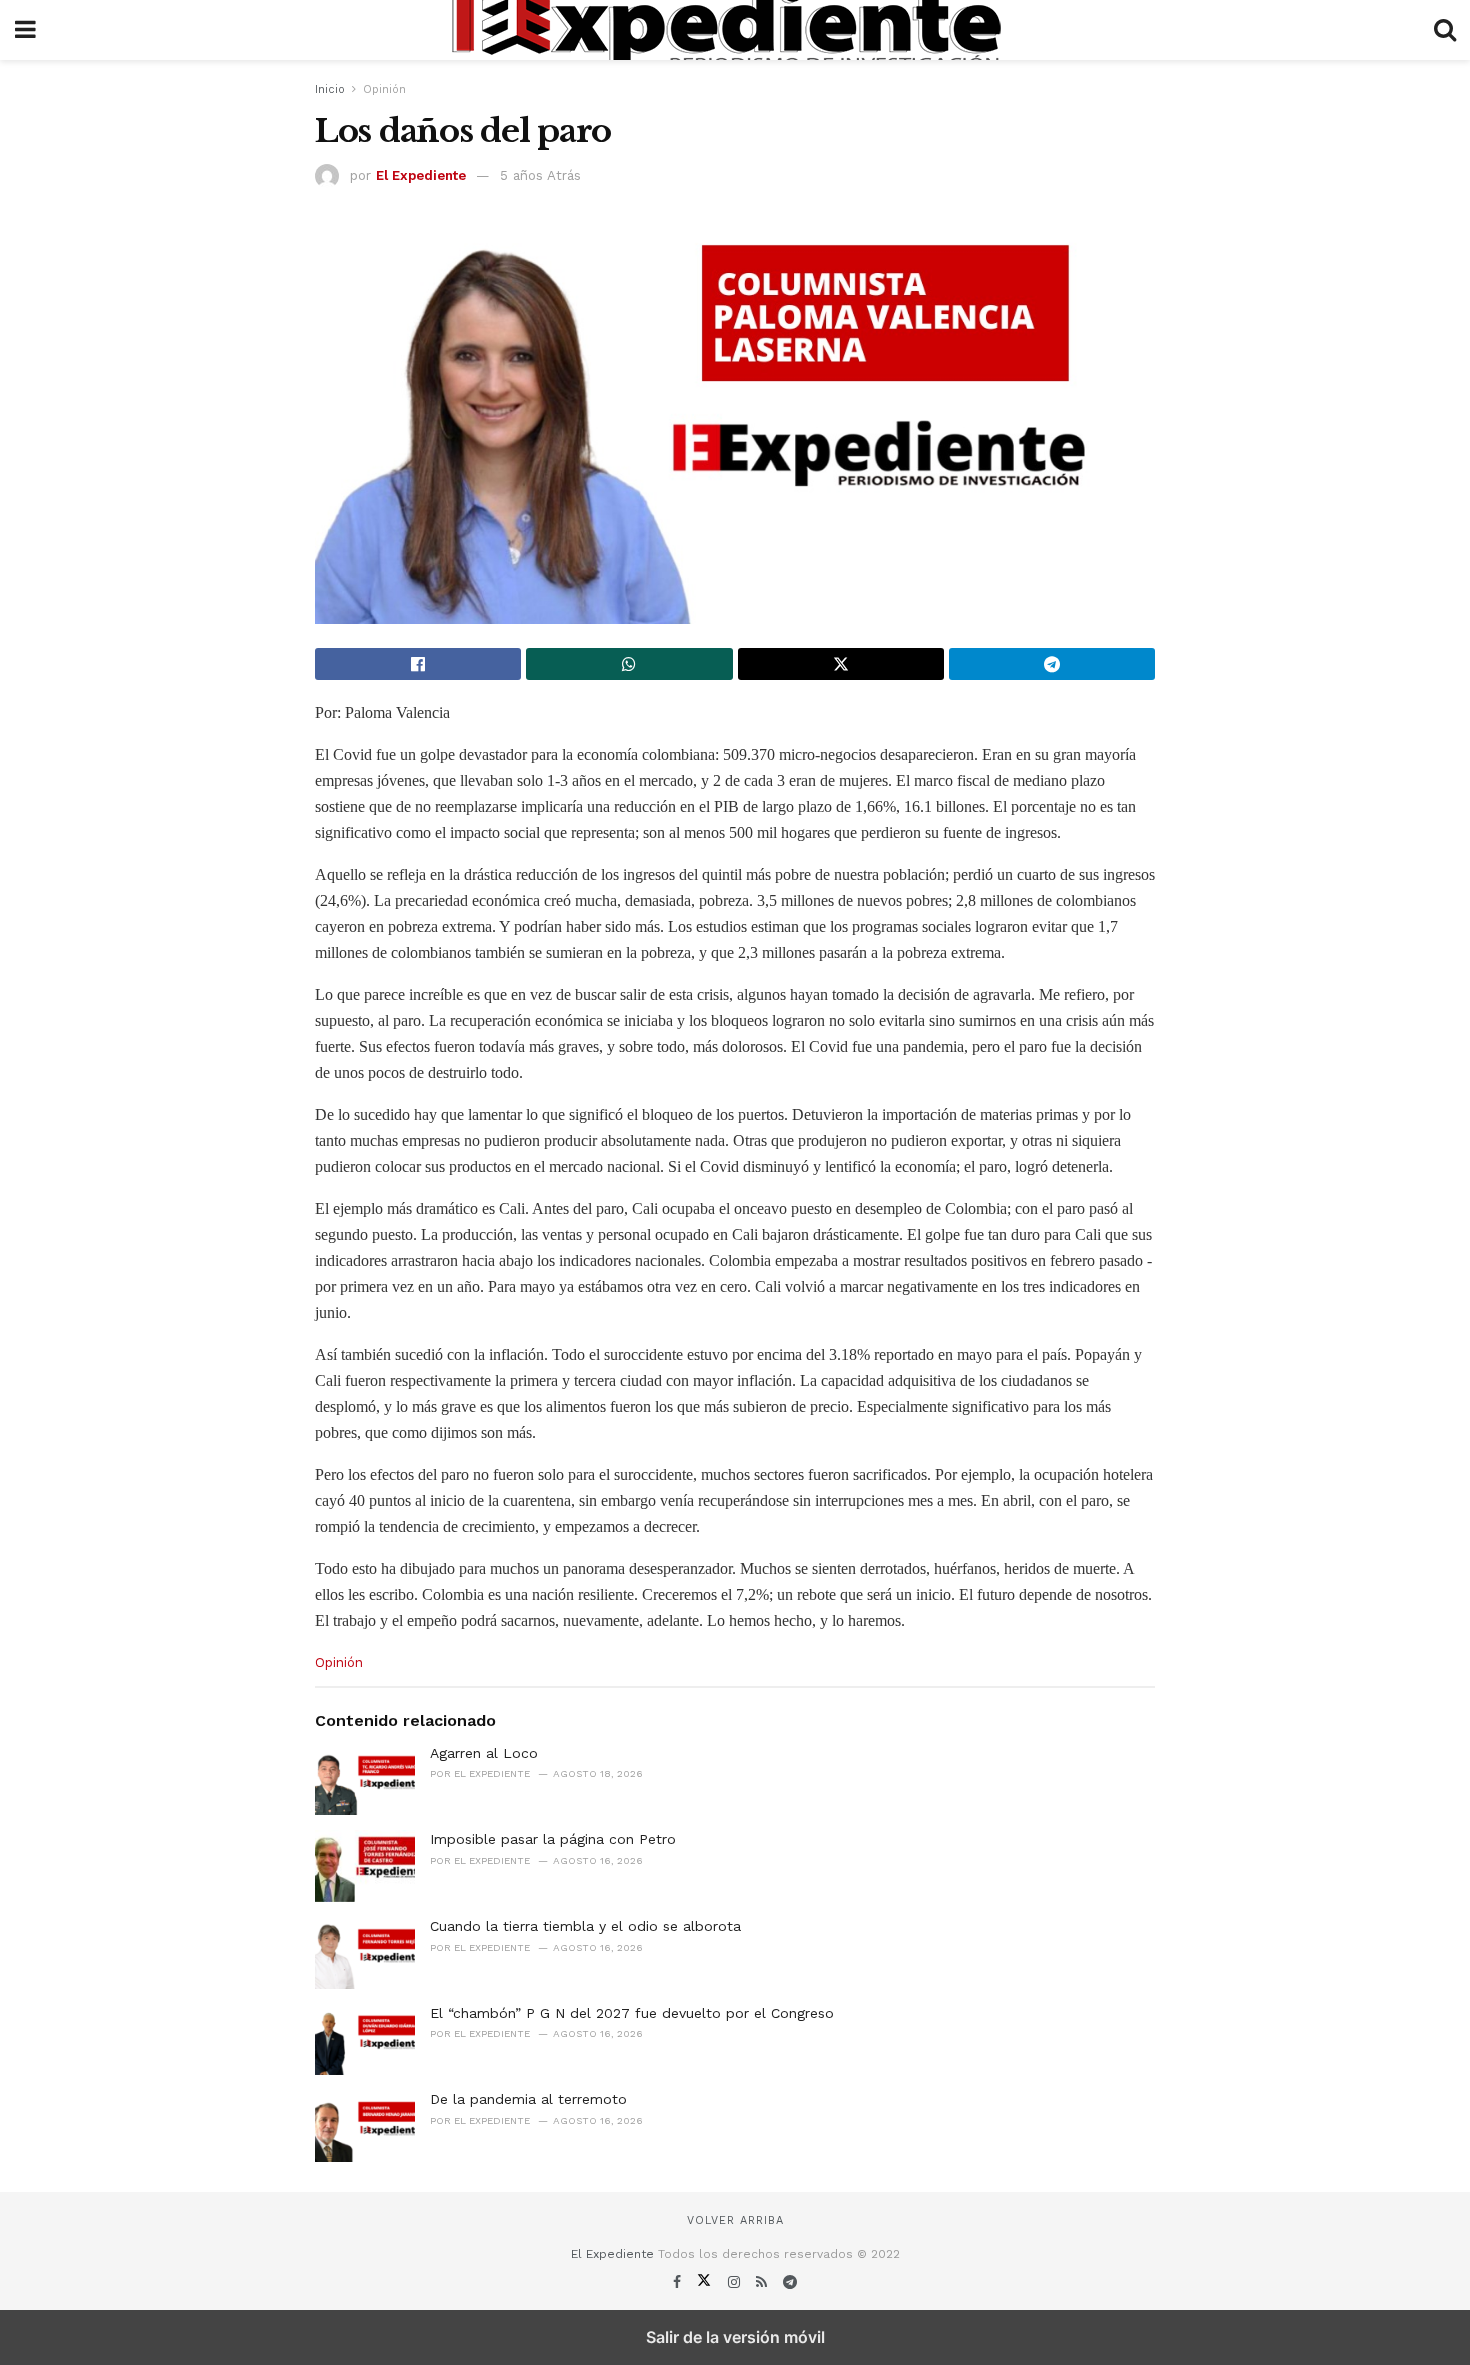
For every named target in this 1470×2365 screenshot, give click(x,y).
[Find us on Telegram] (790, 2282)
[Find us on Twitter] (706, 2282)
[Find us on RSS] (764, 2282)
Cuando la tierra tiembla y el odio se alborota (585, 1926)
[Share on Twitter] (841, 664)
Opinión (384, 89)
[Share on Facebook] (418, 664)
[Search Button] (1445, 30)
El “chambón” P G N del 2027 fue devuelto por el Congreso (632, 2013)
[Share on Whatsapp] (629, 664)
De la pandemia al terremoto (528, 2099)
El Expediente (421, 175)
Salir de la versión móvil (735, 2337)
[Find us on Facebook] (679, 2282)
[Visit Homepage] (735, 30)
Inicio (330, 89)
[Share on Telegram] (1052, 664)
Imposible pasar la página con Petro (553, 1839)
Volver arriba (735, 2220)
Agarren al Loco (484, 1753)
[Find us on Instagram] (736, 2282)
